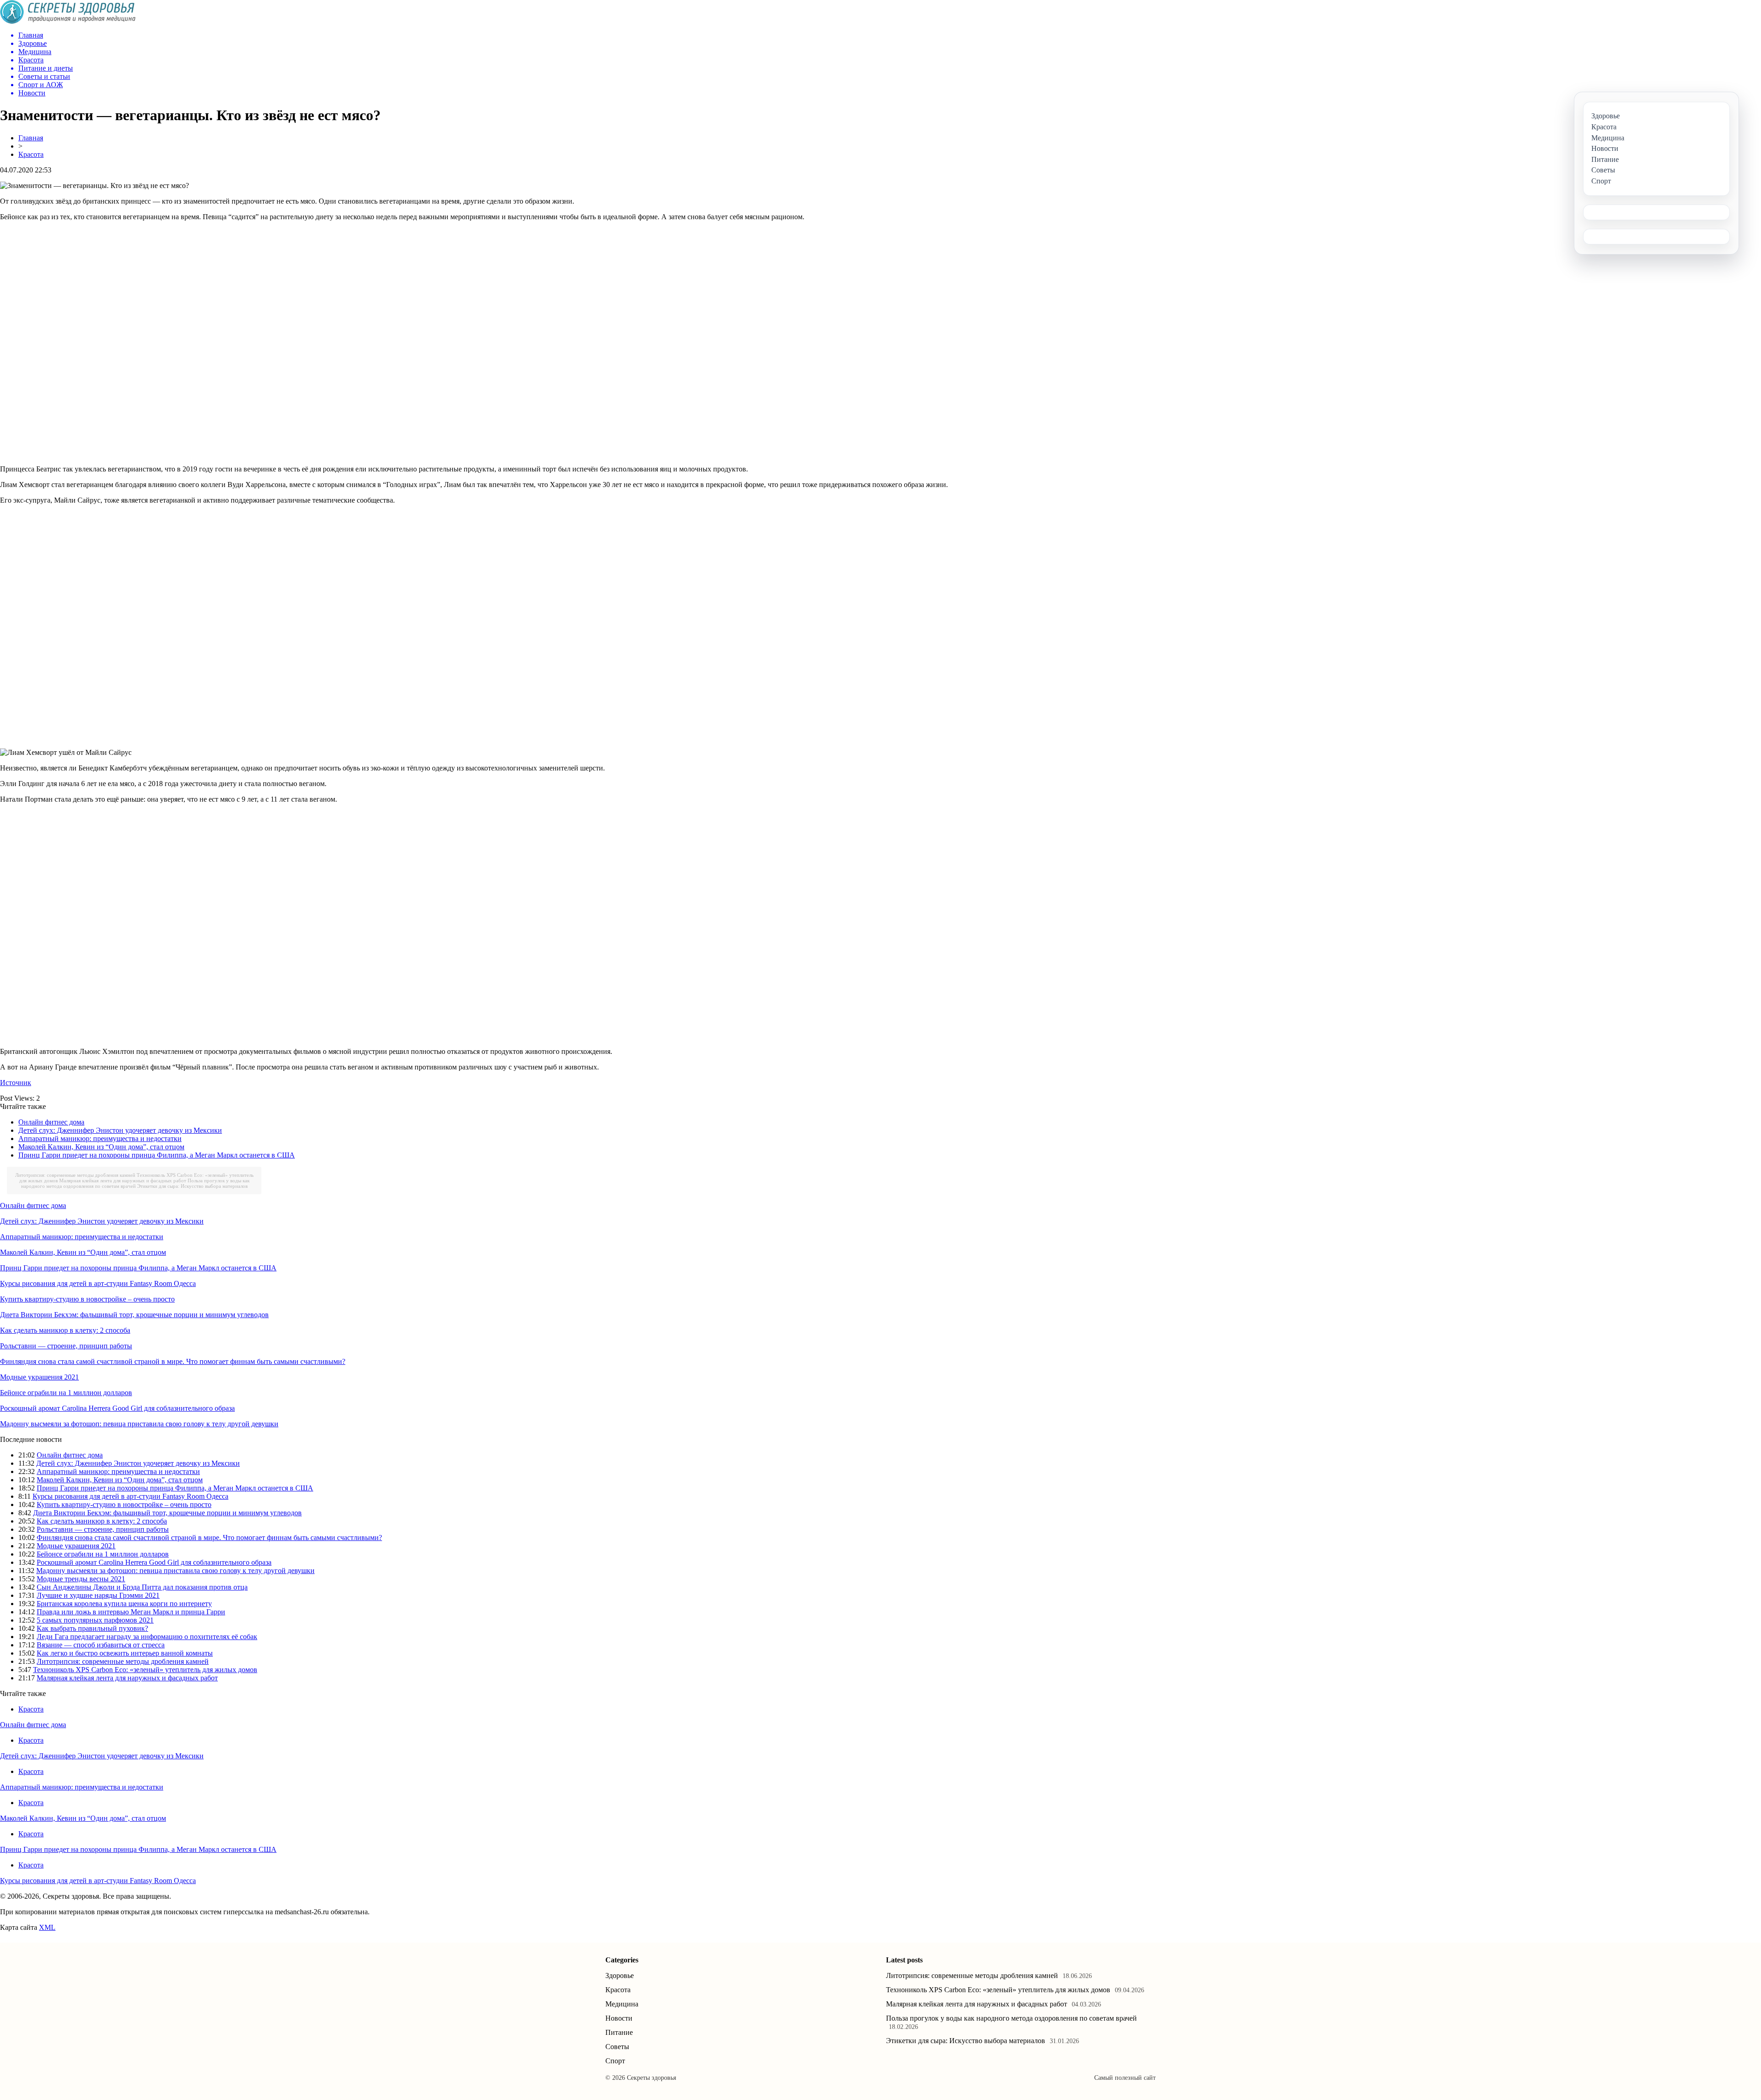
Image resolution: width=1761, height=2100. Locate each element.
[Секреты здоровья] (68, 21)
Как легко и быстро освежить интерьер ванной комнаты (125, 1653)
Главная (31, 138)
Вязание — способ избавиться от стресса (101, 1645)
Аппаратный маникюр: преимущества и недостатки (100, 1139)
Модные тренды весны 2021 (81, 1579)
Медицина (622, 2004)
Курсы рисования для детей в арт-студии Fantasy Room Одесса (98, 1283)
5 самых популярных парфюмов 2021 (95, 1620)
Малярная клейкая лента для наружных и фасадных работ (123, 1180)
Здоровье (620, 1975)
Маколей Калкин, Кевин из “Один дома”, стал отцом (101, 1147)
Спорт (615, 2061)
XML (47, 1927)
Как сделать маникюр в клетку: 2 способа (65, 1330)
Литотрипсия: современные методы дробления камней (75, 1175)
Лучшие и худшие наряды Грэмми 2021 (98, 1595)
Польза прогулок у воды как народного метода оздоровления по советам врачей (135, 1183)
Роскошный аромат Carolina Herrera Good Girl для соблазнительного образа (117, 1408)
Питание (619, 2032)
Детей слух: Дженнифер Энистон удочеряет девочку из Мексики (120, 1130)
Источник (16, 1083)
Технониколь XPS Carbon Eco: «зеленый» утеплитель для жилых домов (145, 1670)
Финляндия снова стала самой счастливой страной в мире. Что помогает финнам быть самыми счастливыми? (173, 1361)
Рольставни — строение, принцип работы (66, 1346)
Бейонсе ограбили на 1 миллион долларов (66, 1393)
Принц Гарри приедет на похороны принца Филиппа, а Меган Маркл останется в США (157, 1155)
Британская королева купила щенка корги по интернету (124, 1604)
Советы (617, 2047)
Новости (619, 2018)
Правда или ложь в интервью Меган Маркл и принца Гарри (131, 1612)
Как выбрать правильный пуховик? (92, 1628)
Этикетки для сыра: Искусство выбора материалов (192, 1186)
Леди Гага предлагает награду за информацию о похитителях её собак (147, 1637)
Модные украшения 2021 (39, 1377)
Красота (31, 154)
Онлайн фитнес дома (51, 1122)
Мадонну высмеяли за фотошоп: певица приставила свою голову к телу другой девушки (139, 1424)
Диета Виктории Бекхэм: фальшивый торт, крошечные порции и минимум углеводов (134, 1315)
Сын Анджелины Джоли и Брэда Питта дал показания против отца (142, 1587)
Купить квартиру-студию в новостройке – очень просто (87, 1299)
